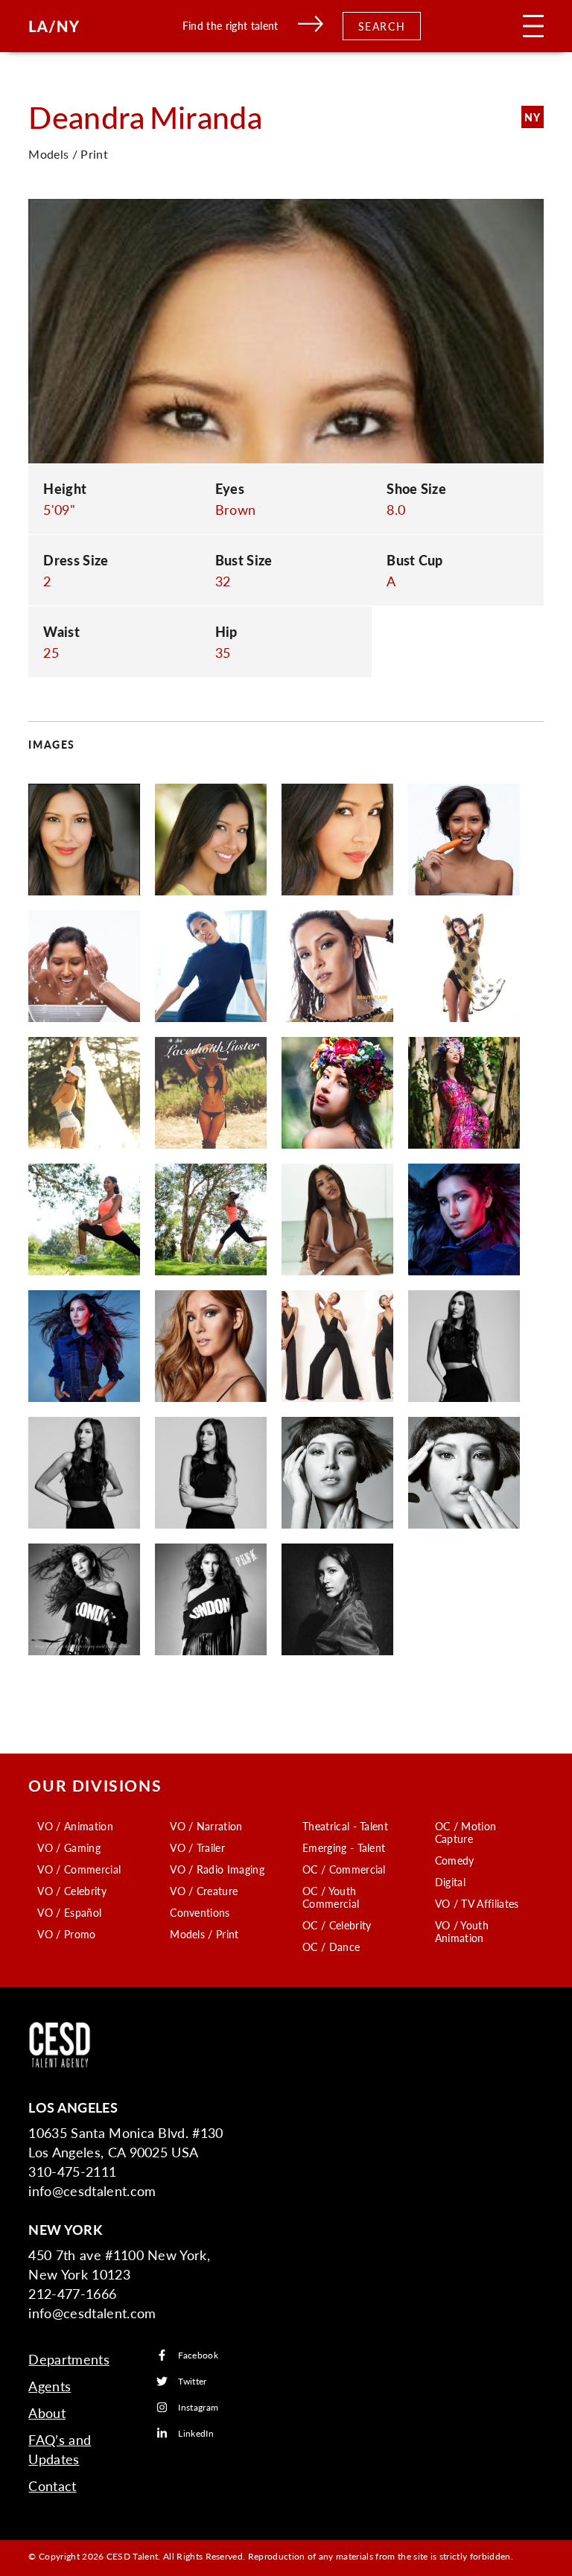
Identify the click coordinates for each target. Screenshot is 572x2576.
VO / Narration (206, 1826)
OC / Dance (331, 1947)
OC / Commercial (344, 1869)
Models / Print (204, 1934)
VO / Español (69, 1912)
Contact (52, 2485)
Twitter (192, 2381)
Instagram (198, 2407)
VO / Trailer (197, 1847)
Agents (50, 2386)
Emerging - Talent (344, 1847)
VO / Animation (75, 1826)
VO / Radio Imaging (217, 1869)
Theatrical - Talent (345, 1826)
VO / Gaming (69, 1847)
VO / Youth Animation (462, 1931)
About (47, 2412)
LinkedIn (196, 2433)
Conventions (200, 1912)
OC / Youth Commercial (331, 1897)
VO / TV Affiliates (477, 1903)
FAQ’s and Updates (60, 2449)
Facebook (198, 2355)
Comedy (455, 1860)
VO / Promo (66, 1934)
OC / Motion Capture (466, 1832)
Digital (450, 1882)
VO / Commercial (79, 1869)
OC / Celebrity (337, 1925)
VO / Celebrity (71, 1891)
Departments (69, 2359)
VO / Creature (204, 1891)
